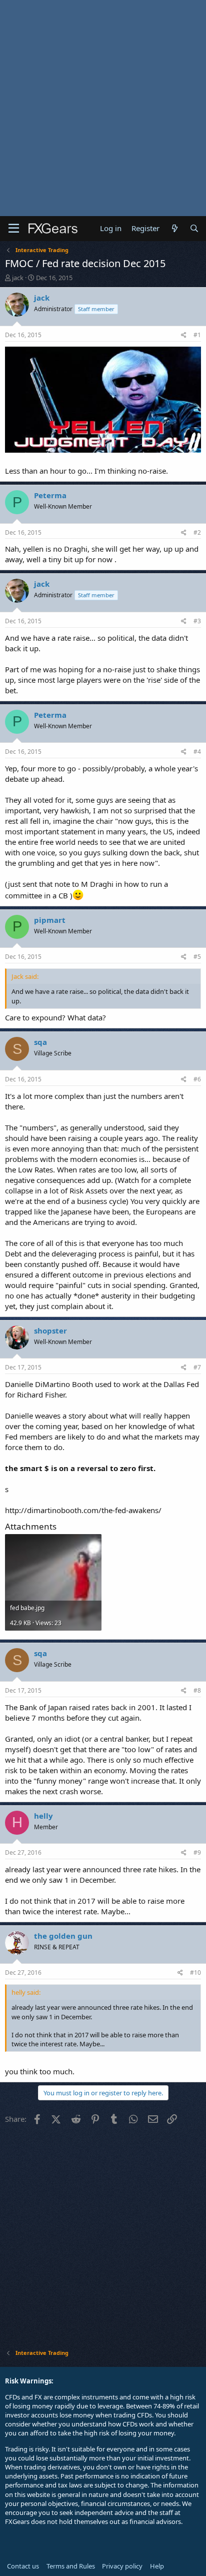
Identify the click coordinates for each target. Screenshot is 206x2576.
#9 (197, 1852)
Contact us (23, 2566)
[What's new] (174, 228)
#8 (197, 1690)
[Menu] (14, 229)
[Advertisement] (103, 108)
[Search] (194, 228)
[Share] (184, 335)
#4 (197, 752)
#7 (197, 1367)
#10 (195, 1973)
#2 (197, 532)
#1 (197, 335)
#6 (197, 1079)
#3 (197, 621)
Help (157, 2566)
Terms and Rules (71, 2566)
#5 (197, 957)
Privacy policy (122, 2566)
